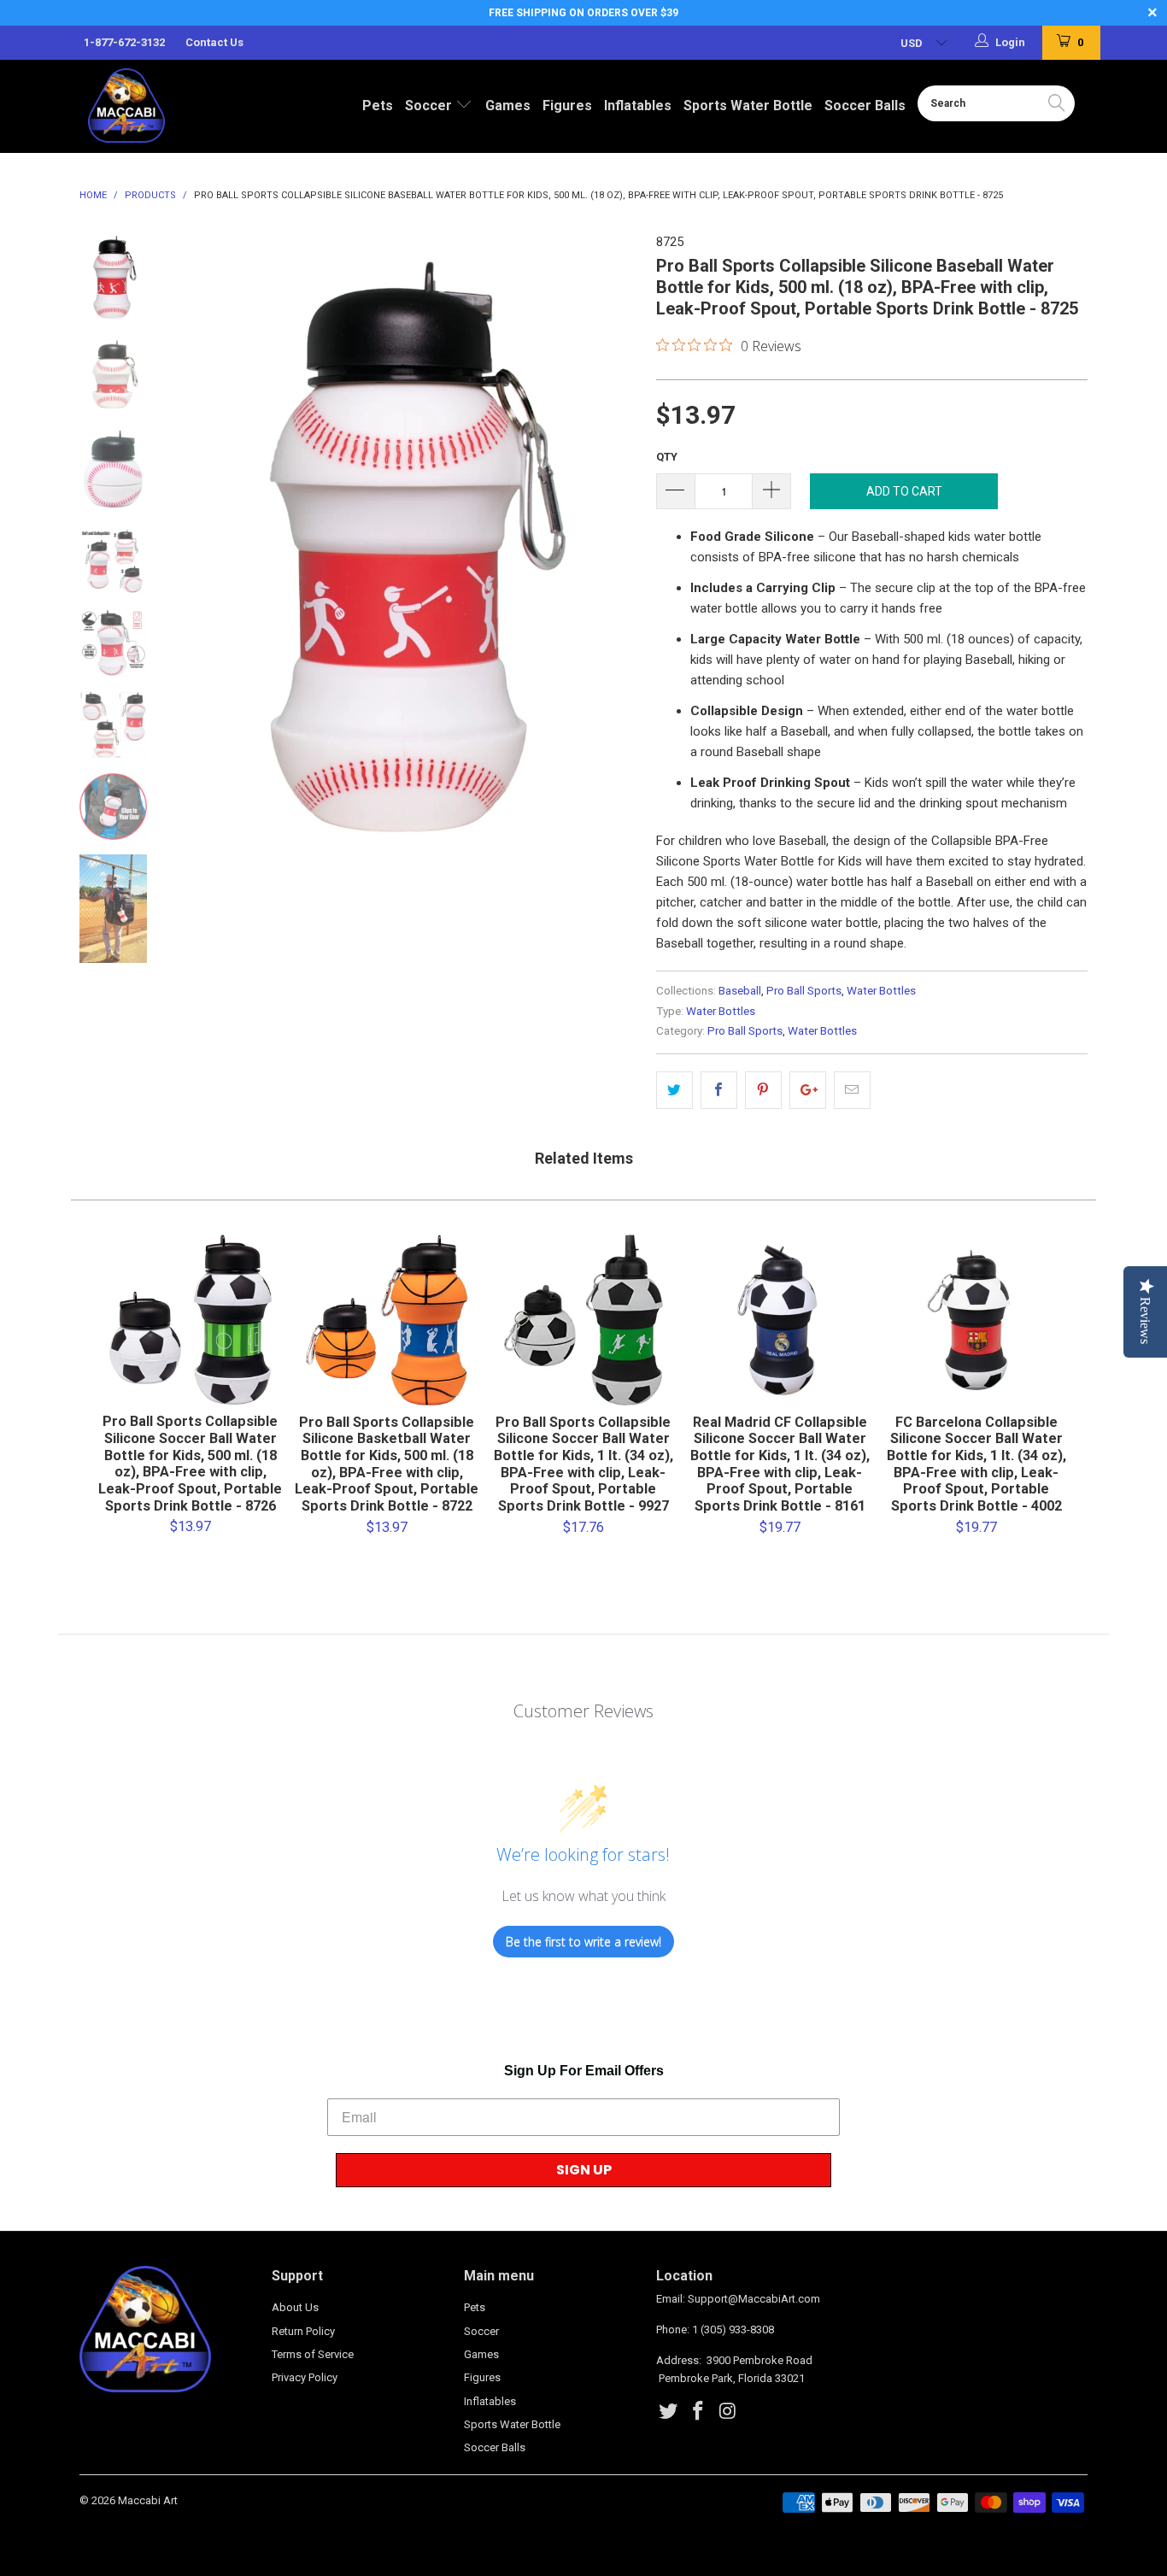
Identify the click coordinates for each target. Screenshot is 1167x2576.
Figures (567, 106)
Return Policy (303, 2331)
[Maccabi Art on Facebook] (699, 2412)
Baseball (740, 990)
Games (508, 106)
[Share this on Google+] (808, 1090)
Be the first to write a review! (583, 1942)
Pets (378, 106)
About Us (295, 2307)
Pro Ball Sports (804, 990)
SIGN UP (584, 2170)
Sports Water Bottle (748, 106)
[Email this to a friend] (852, 1090)
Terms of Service (313, 2354)
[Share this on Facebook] (719, 1090)
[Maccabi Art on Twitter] (669, 2412)
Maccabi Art (148, 2500)
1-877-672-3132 (124, 42)
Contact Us (214, 42)
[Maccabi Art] (161, 106)
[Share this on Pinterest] (763, 1090)
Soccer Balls (865, 106)
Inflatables (638, 106)
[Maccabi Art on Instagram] (728, 2412)
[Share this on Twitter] (674, 1090)
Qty (667, 457)
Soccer (430, 106)
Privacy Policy (305, 2377)
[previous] (199, 605)
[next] (614, 605)
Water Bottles (881, 990)
